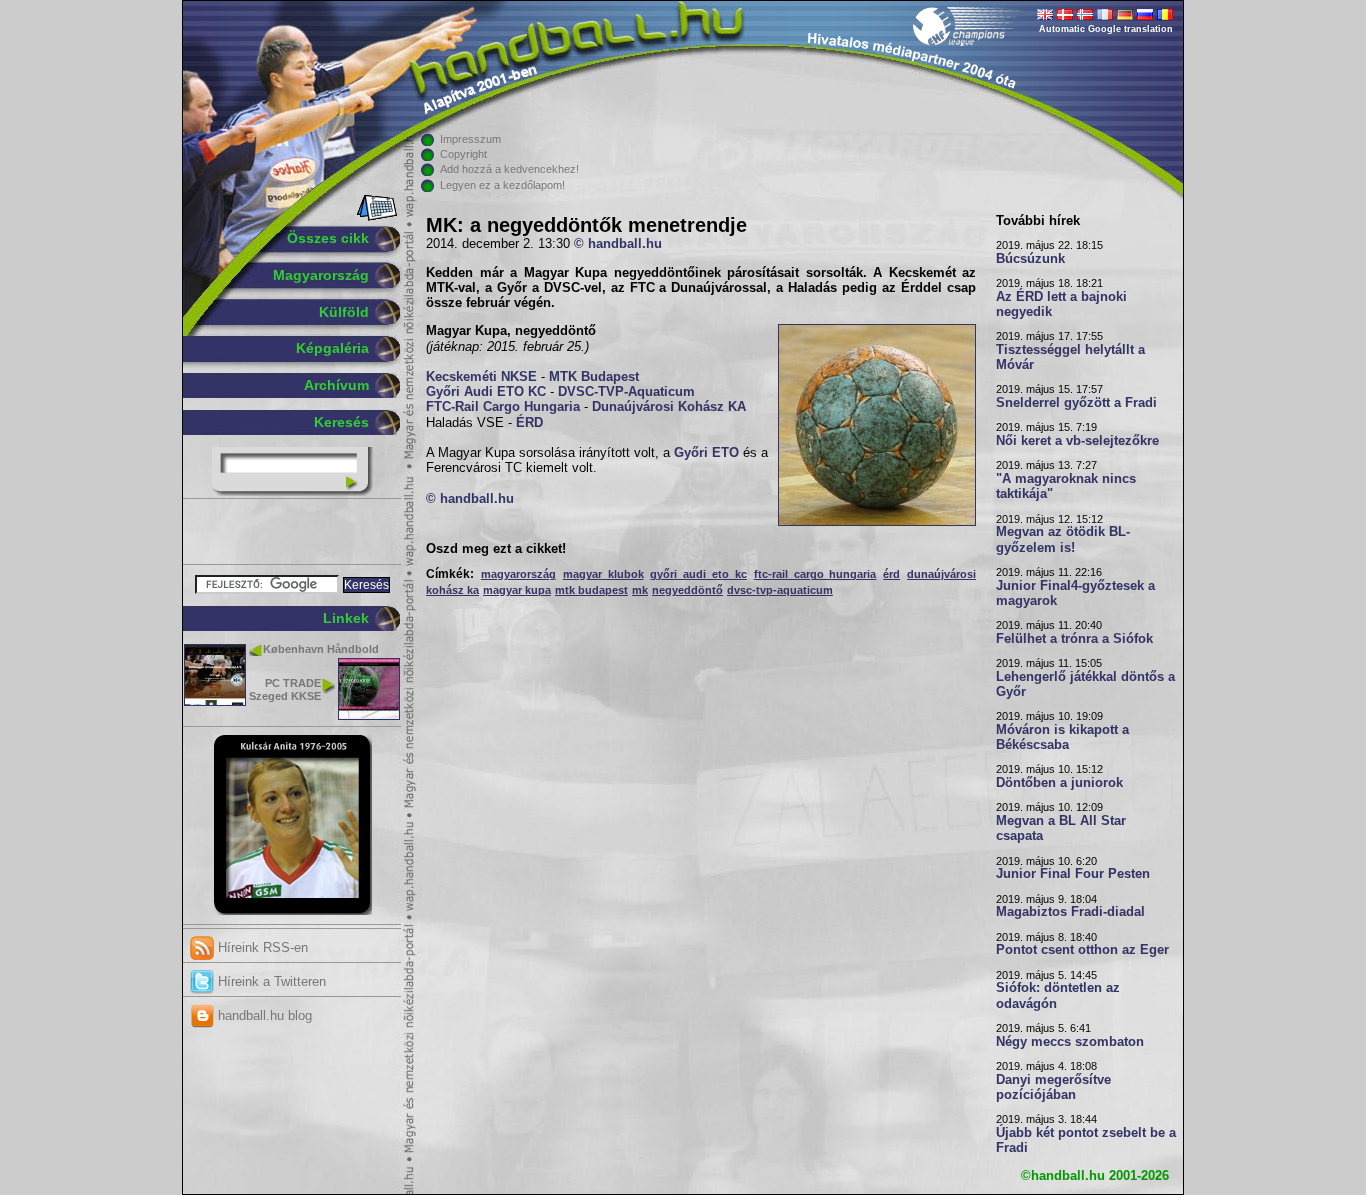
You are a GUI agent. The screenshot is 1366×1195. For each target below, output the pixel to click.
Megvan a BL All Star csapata (1061, 828)
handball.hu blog (263, 1015)
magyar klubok (603, 574)
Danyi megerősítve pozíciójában (1053, 1087)
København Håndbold (321, 649)
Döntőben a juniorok (1059, 783)
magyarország (518, 574)
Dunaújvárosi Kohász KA (669, 407)
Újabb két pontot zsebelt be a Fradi (1086, 1140)
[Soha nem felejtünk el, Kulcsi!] (292, 911)
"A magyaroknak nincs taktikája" (1066, 486)
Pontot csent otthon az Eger (1082, 950)
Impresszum (470, 139)
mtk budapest (591, 590)
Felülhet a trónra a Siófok (1074, 639)
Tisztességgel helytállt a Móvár (1070, 357)
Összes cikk (328, 238)
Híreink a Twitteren (270, 981)
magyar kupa (517, 590)
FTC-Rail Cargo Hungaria (503, 407)
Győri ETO (706, 453)
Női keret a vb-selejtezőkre (1077, 441)
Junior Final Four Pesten (1073, 874)
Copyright (463, 154)
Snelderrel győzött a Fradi (1076, 403)
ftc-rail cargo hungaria (815, 574)
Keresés (341, 422)
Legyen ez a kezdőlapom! (502, 185)
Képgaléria (332, 348)
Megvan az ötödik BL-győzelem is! (1063, 539)
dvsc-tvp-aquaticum (780, 590)
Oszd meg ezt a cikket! (496, 549)
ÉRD (529, 423)
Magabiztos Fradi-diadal (1070, 912)
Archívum (336, 385)
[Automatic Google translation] (1045, 16)
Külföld (344, 312)
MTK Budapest (594, 377)
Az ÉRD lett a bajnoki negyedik (1061, 304)
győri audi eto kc (698, 574)
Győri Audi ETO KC (486, 392)
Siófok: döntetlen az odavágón (1058, 995)
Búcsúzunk (1030, 259)
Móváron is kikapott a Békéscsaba (1062, 737)
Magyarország (321, 275)
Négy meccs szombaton (1070, 1042)
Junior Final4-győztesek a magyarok (1075, 593)
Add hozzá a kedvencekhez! (509, 169)
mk (640, 590)
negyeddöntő (687, 590)
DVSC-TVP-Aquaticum (626, 392)
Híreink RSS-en (261, 947)
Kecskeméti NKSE (481, 377)
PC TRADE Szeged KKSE (285, 689)
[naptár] (375, 217)
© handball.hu (618, 244)
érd (891, 574)
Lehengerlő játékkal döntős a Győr (1085, 684)
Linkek (346, 618)
